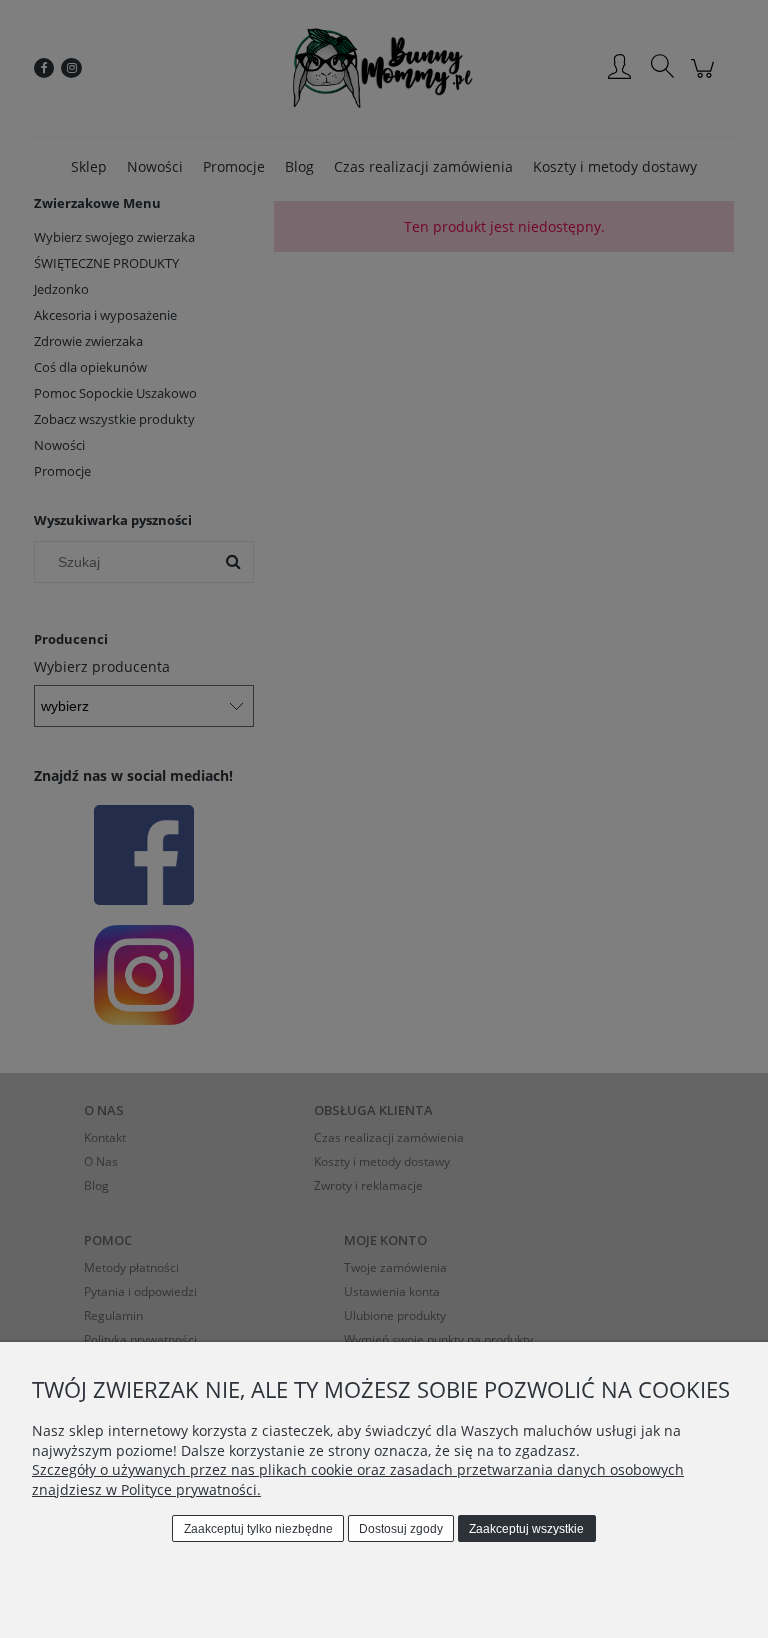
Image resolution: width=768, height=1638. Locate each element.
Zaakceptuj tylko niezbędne (258, 1529)
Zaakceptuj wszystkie (526, 1529)
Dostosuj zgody (401, 1529)
